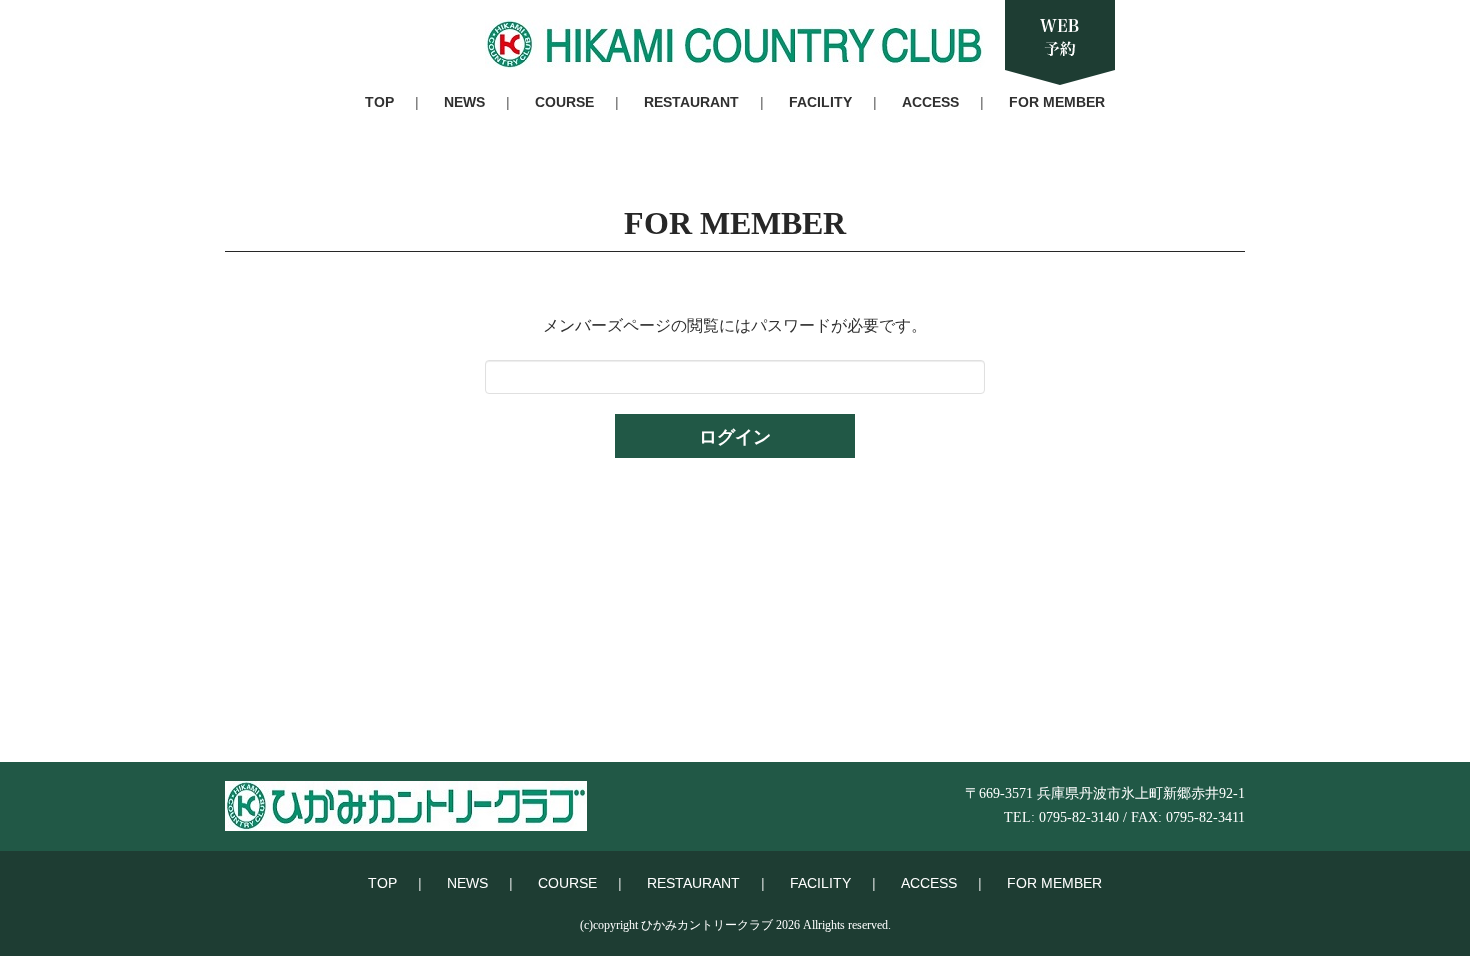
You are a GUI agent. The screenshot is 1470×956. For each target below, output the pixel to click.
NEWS (464, 102)
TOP (379, 102)
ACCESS (930, 102)
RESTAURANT (691, 102)
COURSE (564, 102)
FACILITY (820, 102)
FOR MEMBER (1057, 102)
